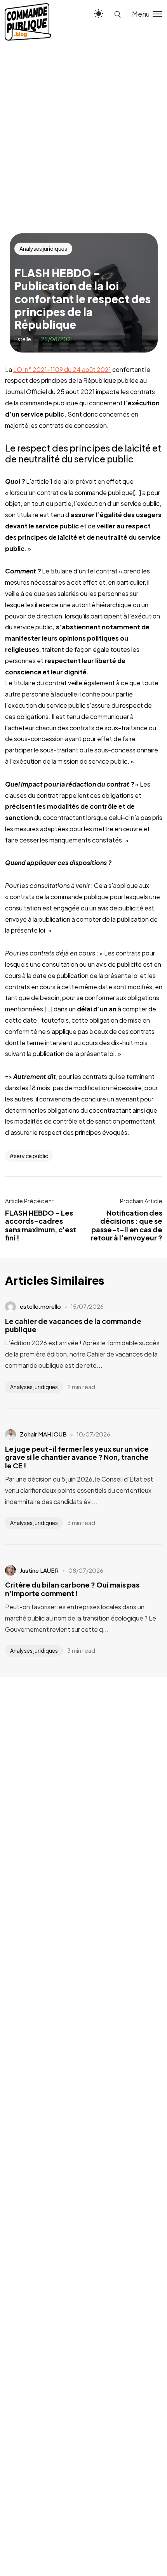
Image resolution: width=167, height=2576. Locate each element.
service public (31, 1156)
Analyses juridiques (43, 248)
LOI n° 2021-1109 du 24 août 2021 (62, 369)
